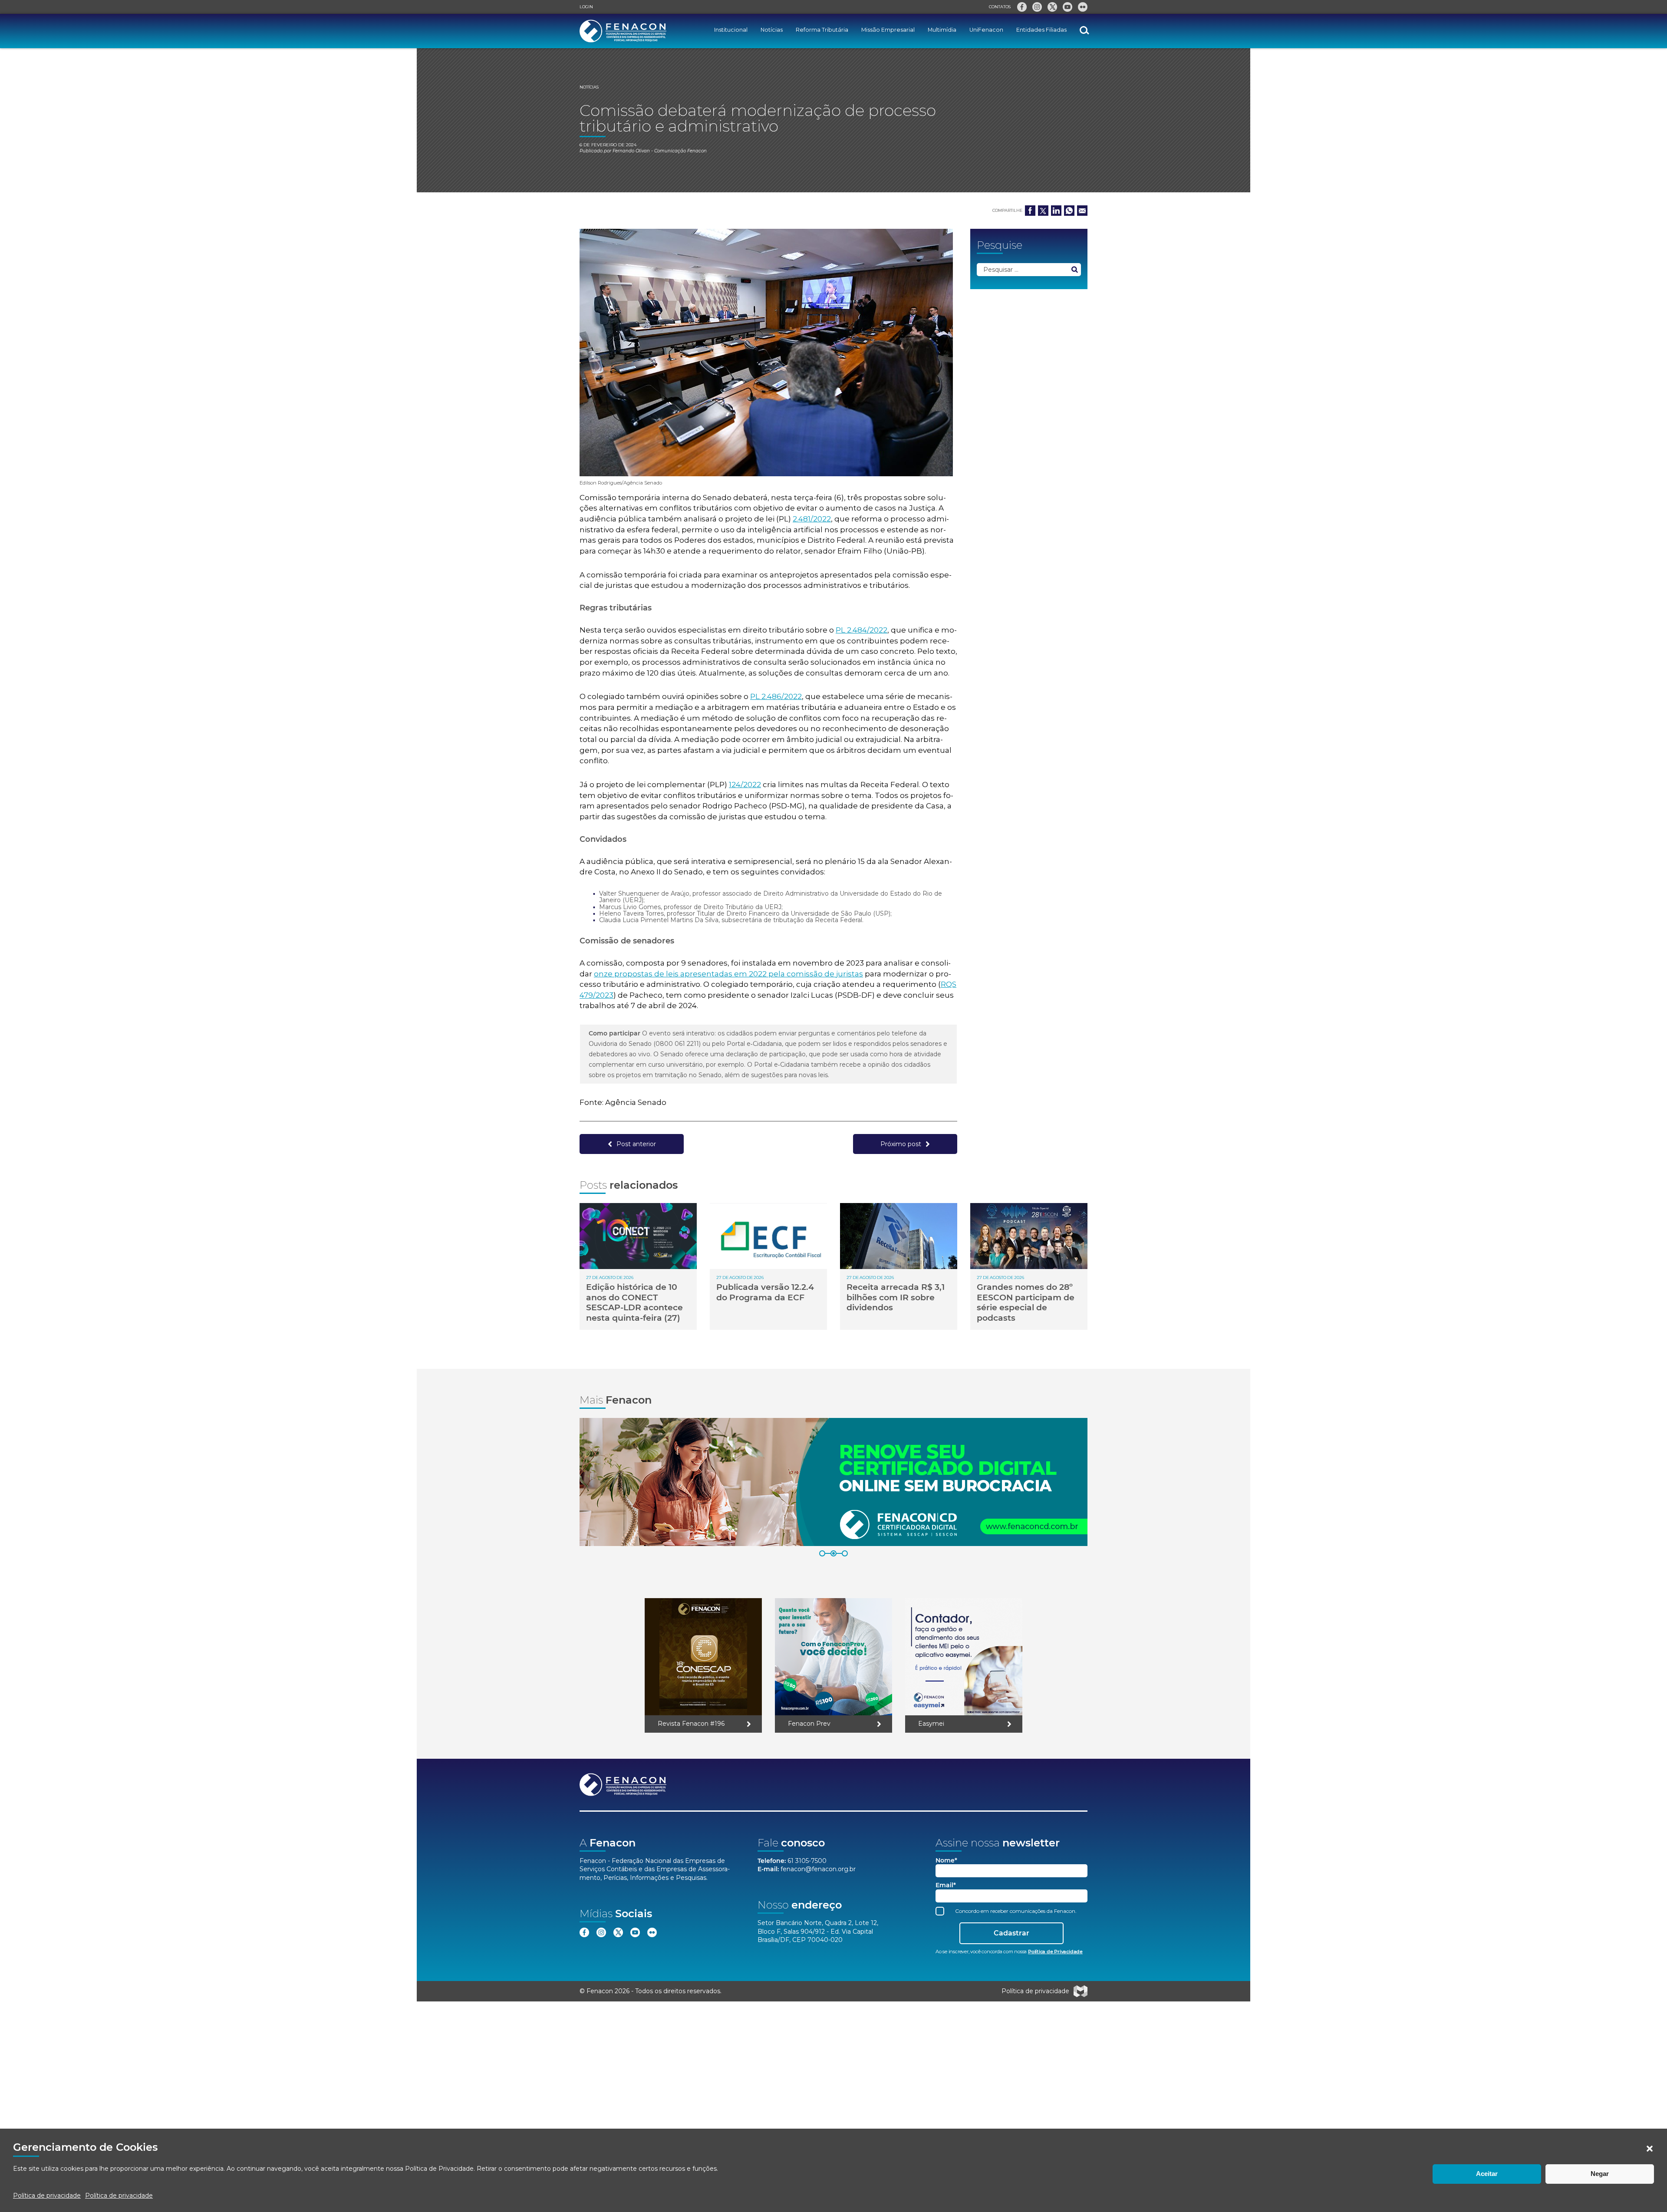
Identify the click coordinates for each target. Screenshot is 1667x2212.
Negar (1600, 2174)
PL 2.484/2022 (862, 630)
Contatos (1000, 7)
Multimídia (942, 30)
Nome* (946, 1861)
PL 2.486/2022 (776, 696)
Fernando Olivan (631, 151)
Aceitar (1487, 2174)
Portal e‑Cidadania (754, 1044)
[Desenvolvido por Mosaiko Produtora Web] (1081, 1991)
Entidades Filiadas (1041, 30)
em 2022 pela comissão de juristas (799, 974)
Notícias (772, 30)
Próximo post (901, 1144)
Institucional (731, 30)
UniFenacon (986, 30)
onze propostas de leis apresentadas (664, 974)
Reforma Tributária (822, 30)
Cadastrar (1011, 1933)
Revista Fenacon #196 (691, 1724)
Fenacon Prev (809, 1724)
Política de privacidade (47, 2196)
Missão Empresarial (888, 30)
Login (586, 7)
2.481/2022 (812, 519)
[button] (1650, 2149)
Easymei (931, 1724)
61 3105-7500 (807, 1861)
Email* (946, 1885)
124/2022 (745, 785)
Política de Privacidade (439, 2169)
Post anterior (636, 1144)
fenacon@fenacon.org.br (818, 1869)
